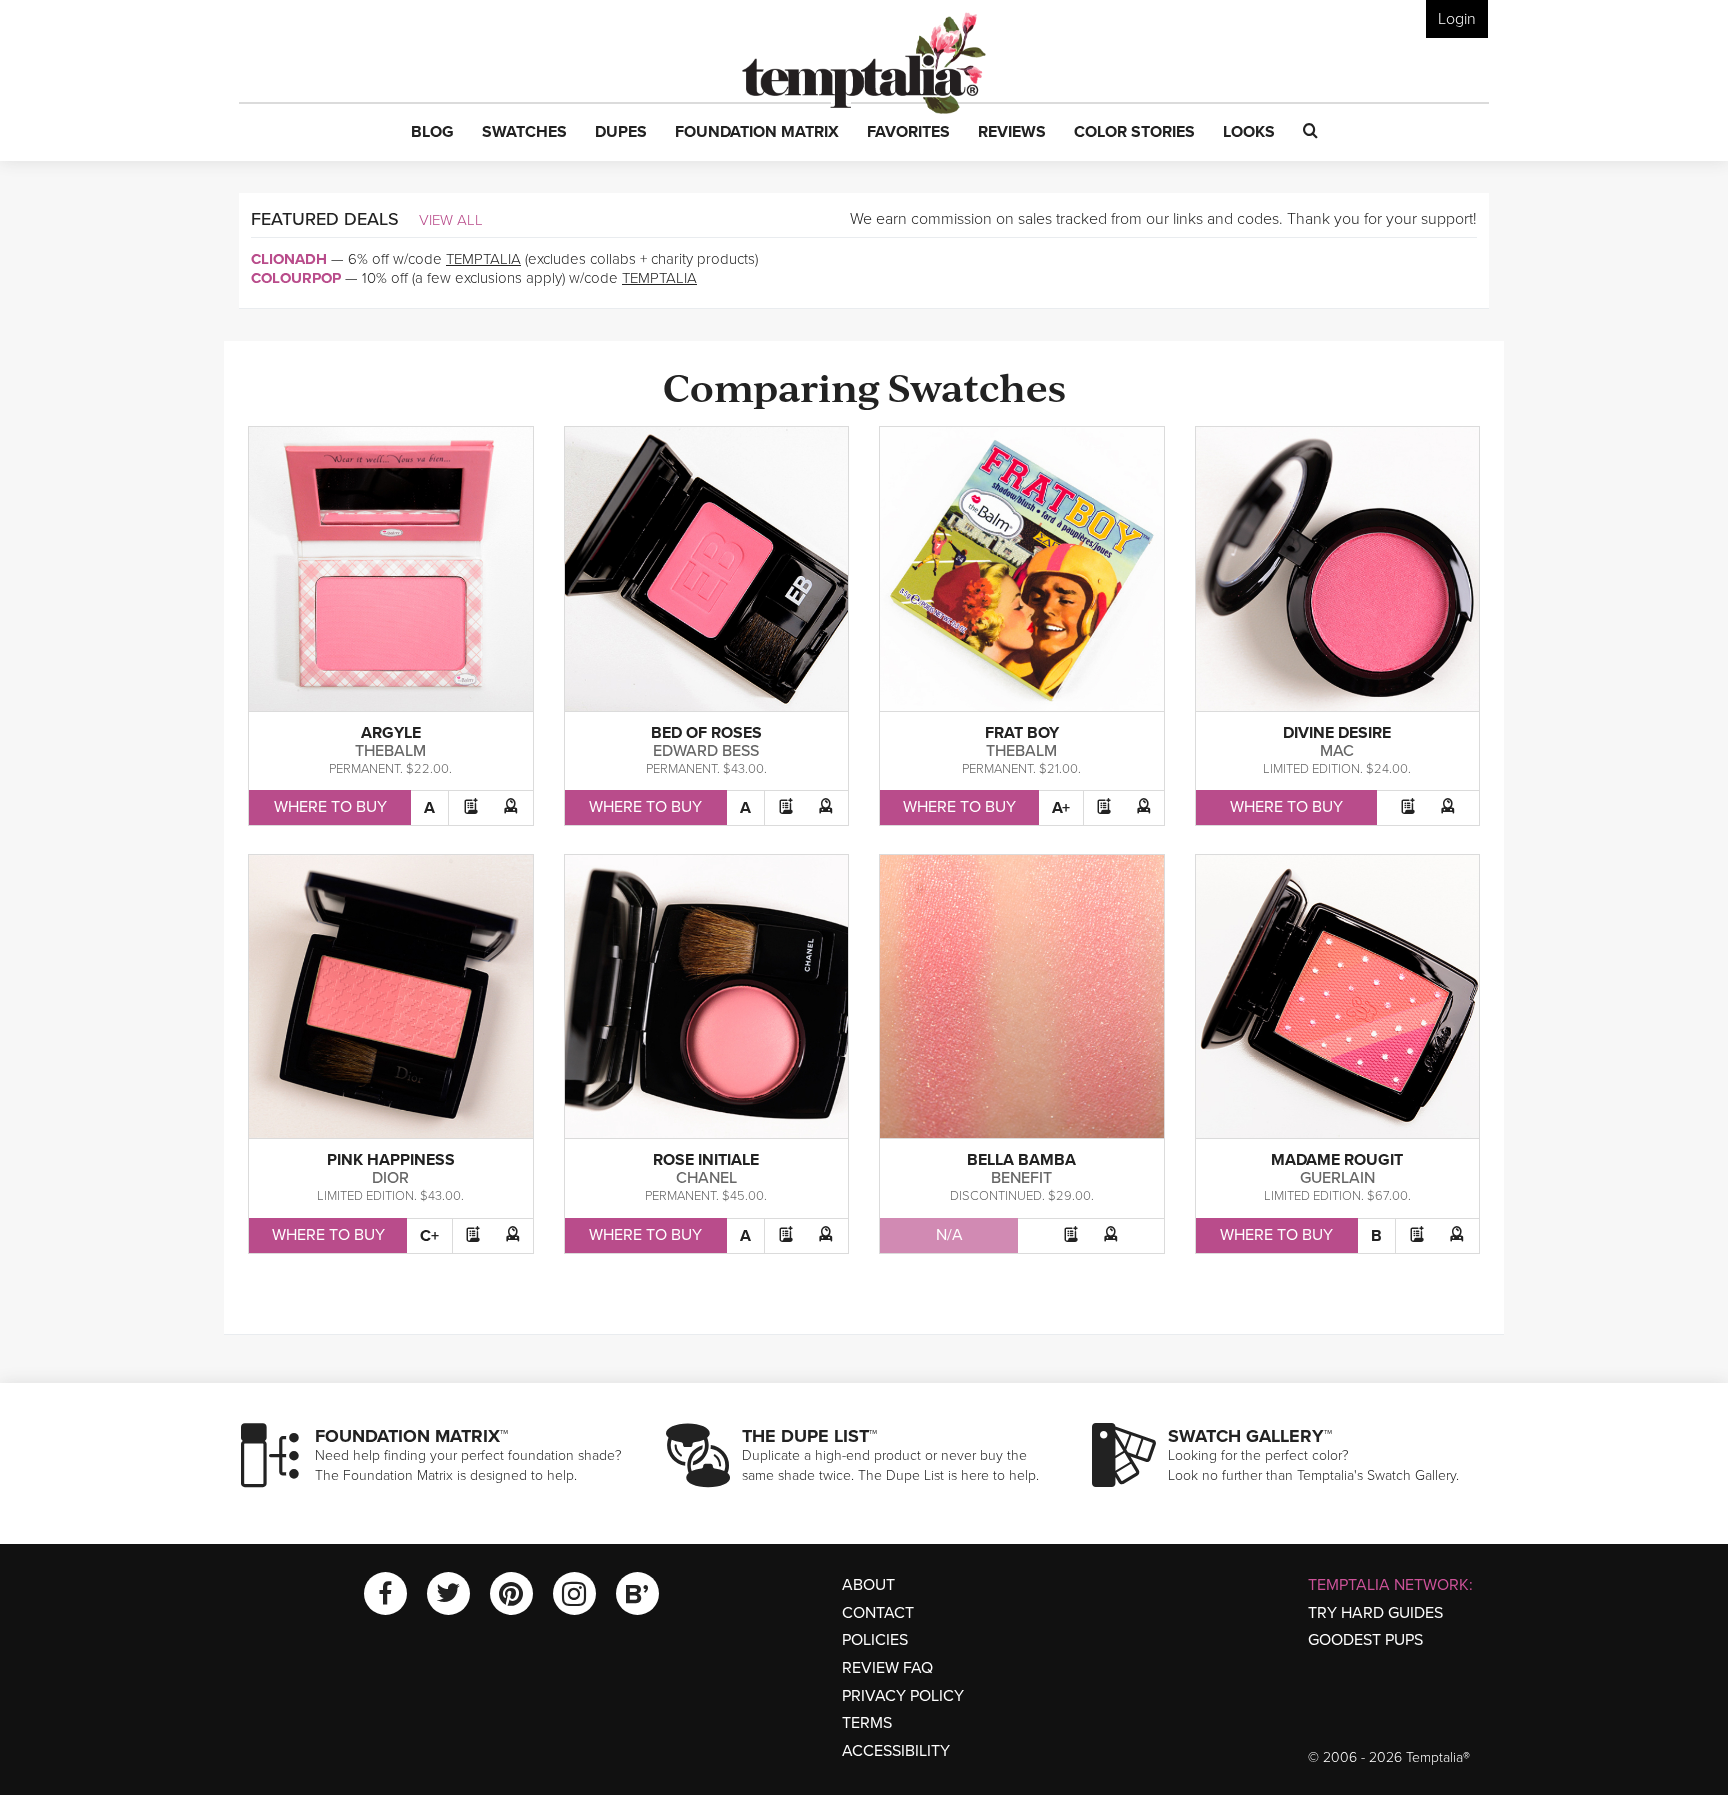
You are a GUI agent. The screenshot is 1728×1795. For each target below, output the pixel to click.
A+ (1061, 808)
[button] (432, 133)
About (868, 1585)
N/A (949, 1235)
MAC (1337, 751)
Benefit (1021, 1178)
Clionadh (289, 259)
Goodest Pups (1365, 1640)
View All (451, 220)
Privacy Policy (903, 1696)
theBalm (390, 751)
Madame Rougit (1337, 1160)
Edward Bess (706, 751)
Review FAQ (887, 1668)
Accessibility (896, 1751)
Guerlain (1337, 1178)
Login (1457, 19)
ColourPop (296, 278)
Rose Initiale (706, 1160)
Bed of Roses (706, 733)
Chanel (706, 1178)
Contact (878, 1613)
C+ (429, 1236)
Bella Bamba (1021, 1160)
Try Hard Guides (1375, 1613)
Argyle (391, 733)
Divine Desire (1337, 733)
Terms (867, 1723)
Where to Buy (330, 807)
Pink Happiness (391, 1160)
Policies (875, 1640)
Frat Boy (1022, 733)
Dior (390, 1178)
